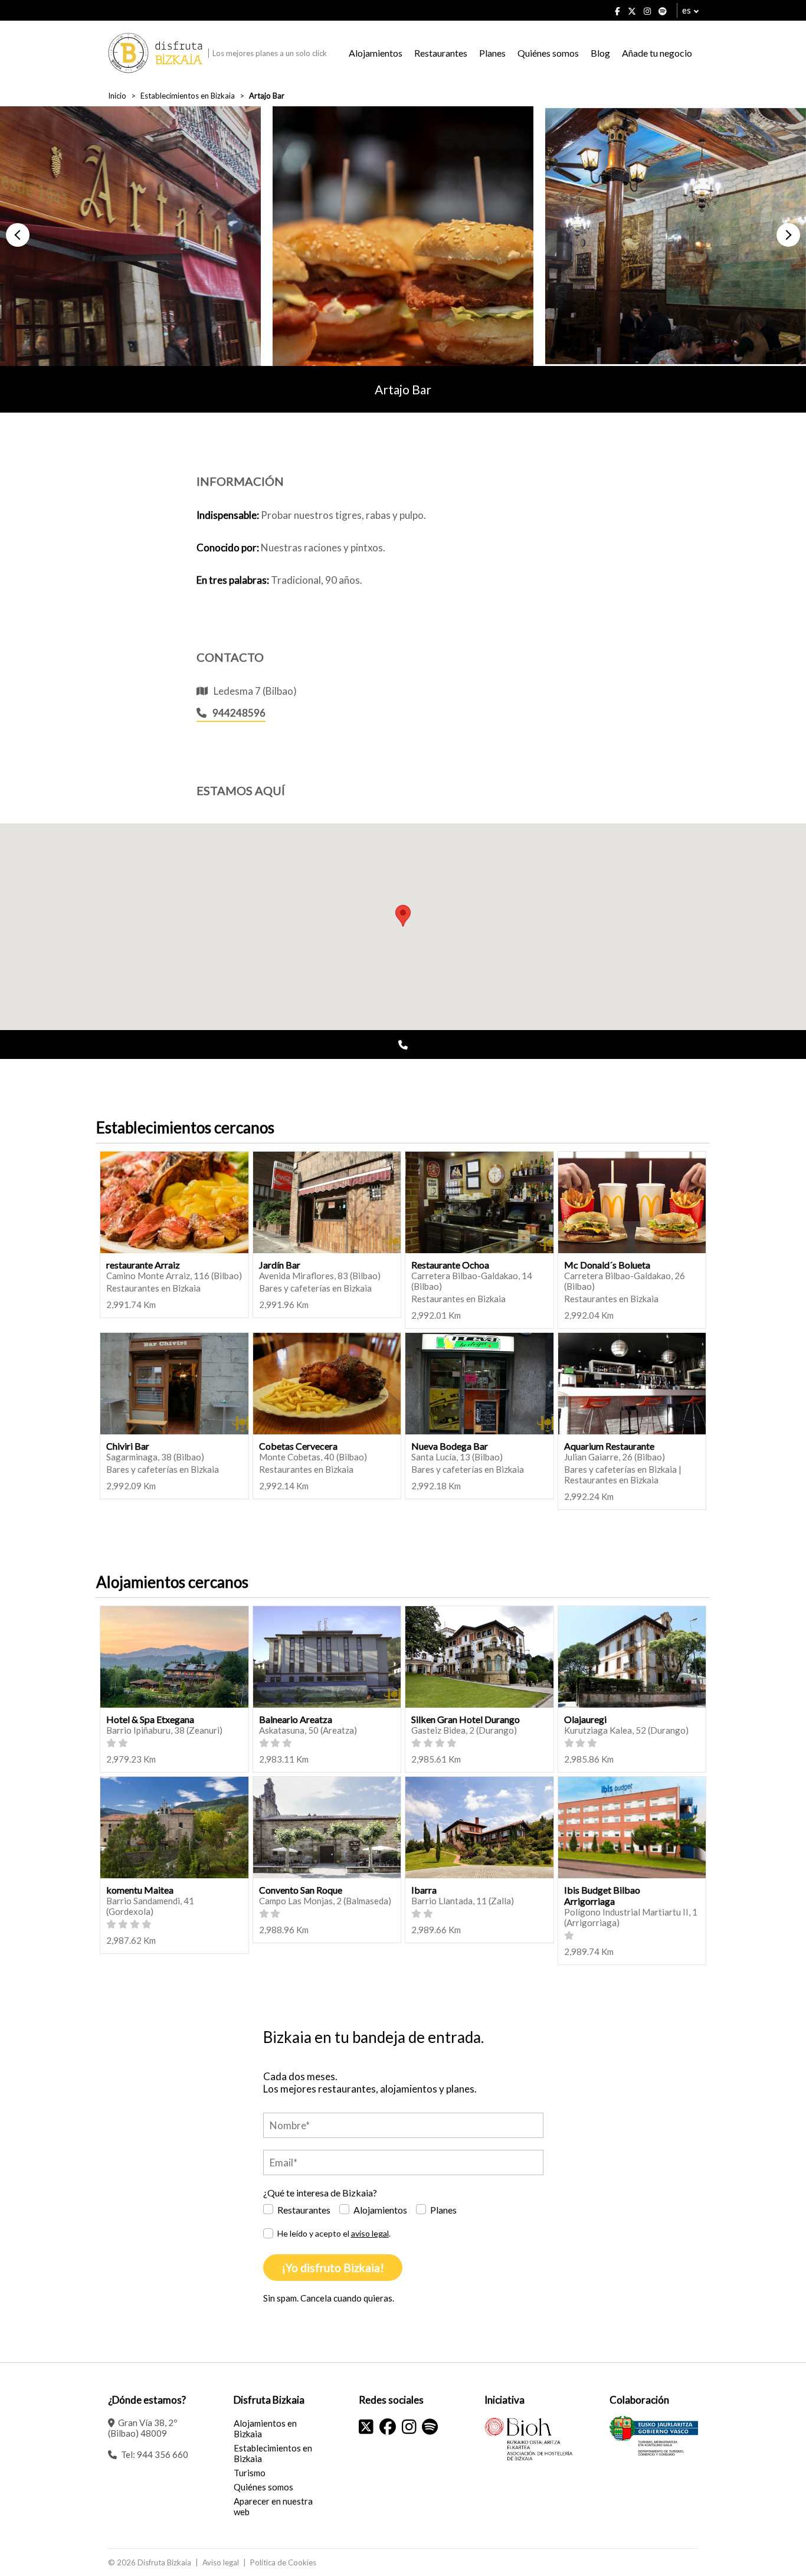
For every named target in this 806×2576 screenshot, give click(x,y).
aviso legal (370, 2233)
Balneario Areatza (296, 1719)
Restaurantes (441, 53)
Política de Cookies (283, 2562)
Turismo (250, 2473)
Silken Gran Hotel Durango (466, 1719)
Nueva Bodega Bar (450, 1446)
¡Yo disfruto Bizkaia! (333, 2268)
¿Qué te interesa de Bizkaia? (320, 2193)
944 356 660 (163, 2454)
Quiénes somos (548, 53)
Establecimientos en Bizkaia (188, 96)
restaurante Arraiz (143, 1265)
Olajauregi (585, 1719)
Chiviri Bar (128, 1446)
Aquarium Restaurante (609, 1446)
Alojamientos (376, 53)
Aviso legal (221, 2562)
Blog (600, 53)
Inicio (117, 96)
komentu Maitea (140, 1890)
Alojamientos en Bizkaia (265, 2428)
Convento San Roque (301, 1890)
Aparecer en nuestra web (273, 2506)
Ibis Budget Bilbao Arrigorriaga (602, 1895)
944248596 (239, 713)
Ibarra (424, 1890)
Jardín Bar (280, 1265)
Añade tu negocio (657, 53)
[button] (18, 235)
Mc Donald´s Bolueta (607, 1265)
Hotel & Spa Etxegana (150, 1719)
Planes (492, 53)
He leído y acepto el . (334, 2233)
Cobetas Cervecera (298, 1446)
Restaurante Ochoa (450, 1265)
